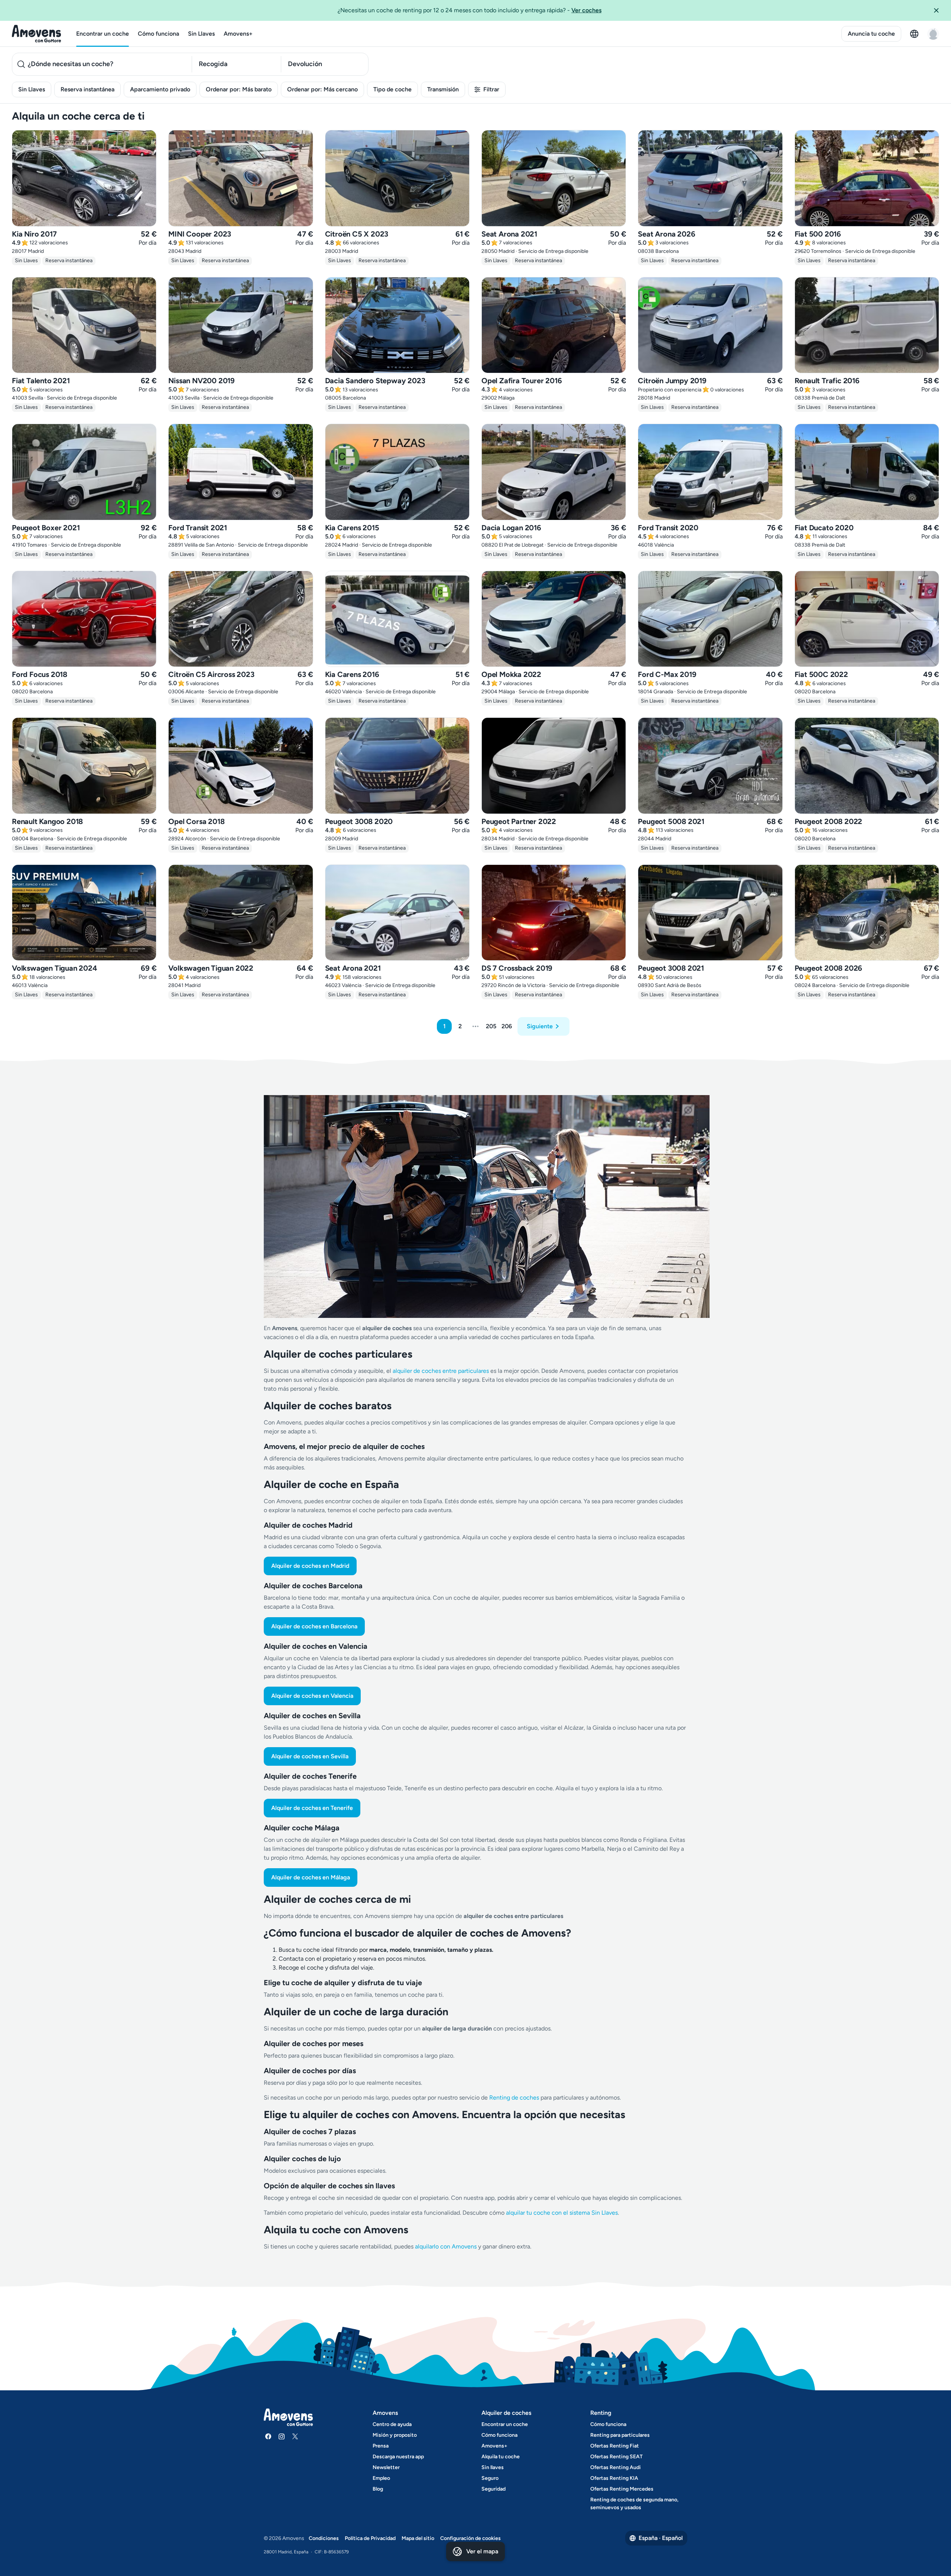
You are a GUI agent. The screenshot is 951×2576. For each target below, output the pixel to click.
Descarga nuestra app (398, 2457)
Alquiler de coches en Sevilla (310, 1756)
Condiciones (324, 2538)
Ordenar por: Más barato (239, 89)
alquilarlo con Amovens (446, 2246)
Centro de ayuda (392, 2424)
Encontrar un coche (103, 34)
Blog (378, 2489)
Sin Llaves (201, 34)
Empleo (381, 2478)
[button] (939, 10)
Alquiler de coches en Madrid (310, 1566)
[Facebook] (268, 2436)
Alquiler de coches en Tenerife (312, 1808)
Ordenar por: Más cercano (322, 89)
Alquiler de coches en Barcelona (314, 1626)
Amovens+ (238, 34)
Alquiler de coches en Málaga (311, 1877)
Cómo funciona (158, 34)
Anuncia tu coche (871, 34)
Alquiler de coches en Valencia (312, 1696)
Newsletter (386, 2467)
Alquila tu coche (501, 2457)
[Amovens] (37, 34)
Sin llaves (493, 2467)
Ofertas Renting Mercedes (622, 2489)
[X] (295, 2436)
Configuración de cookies (470, 2538)
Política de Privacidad (370, 2538)
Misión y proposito (395, 2435)
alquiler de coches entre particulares (442, 1371)
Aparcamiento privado (160, 89)
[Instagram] (282, 2436)
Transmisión (443, 89)
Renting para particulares (620, 2435)
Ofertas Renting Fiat (615, 2446)
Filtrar (491, 89)
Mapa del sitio (418, 2538)
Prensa (381, 2446)
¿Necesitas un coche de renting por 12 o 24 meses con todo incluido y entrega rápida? (470, 10)
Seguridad (494, 2489)
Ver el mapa (482, 2551)
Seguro (490, 2478)
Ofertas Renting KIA (614, 2478)
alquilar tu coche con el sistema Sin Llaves (562, 2213)
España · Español (661, 2538)
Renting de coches (515, 2098)
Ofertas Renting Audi (616, 2467)
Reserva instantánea (87, 89)
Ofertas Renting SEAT (616, 2457)
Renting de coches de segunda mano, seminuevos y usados (634, 2504)
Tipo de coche (392, 89)
